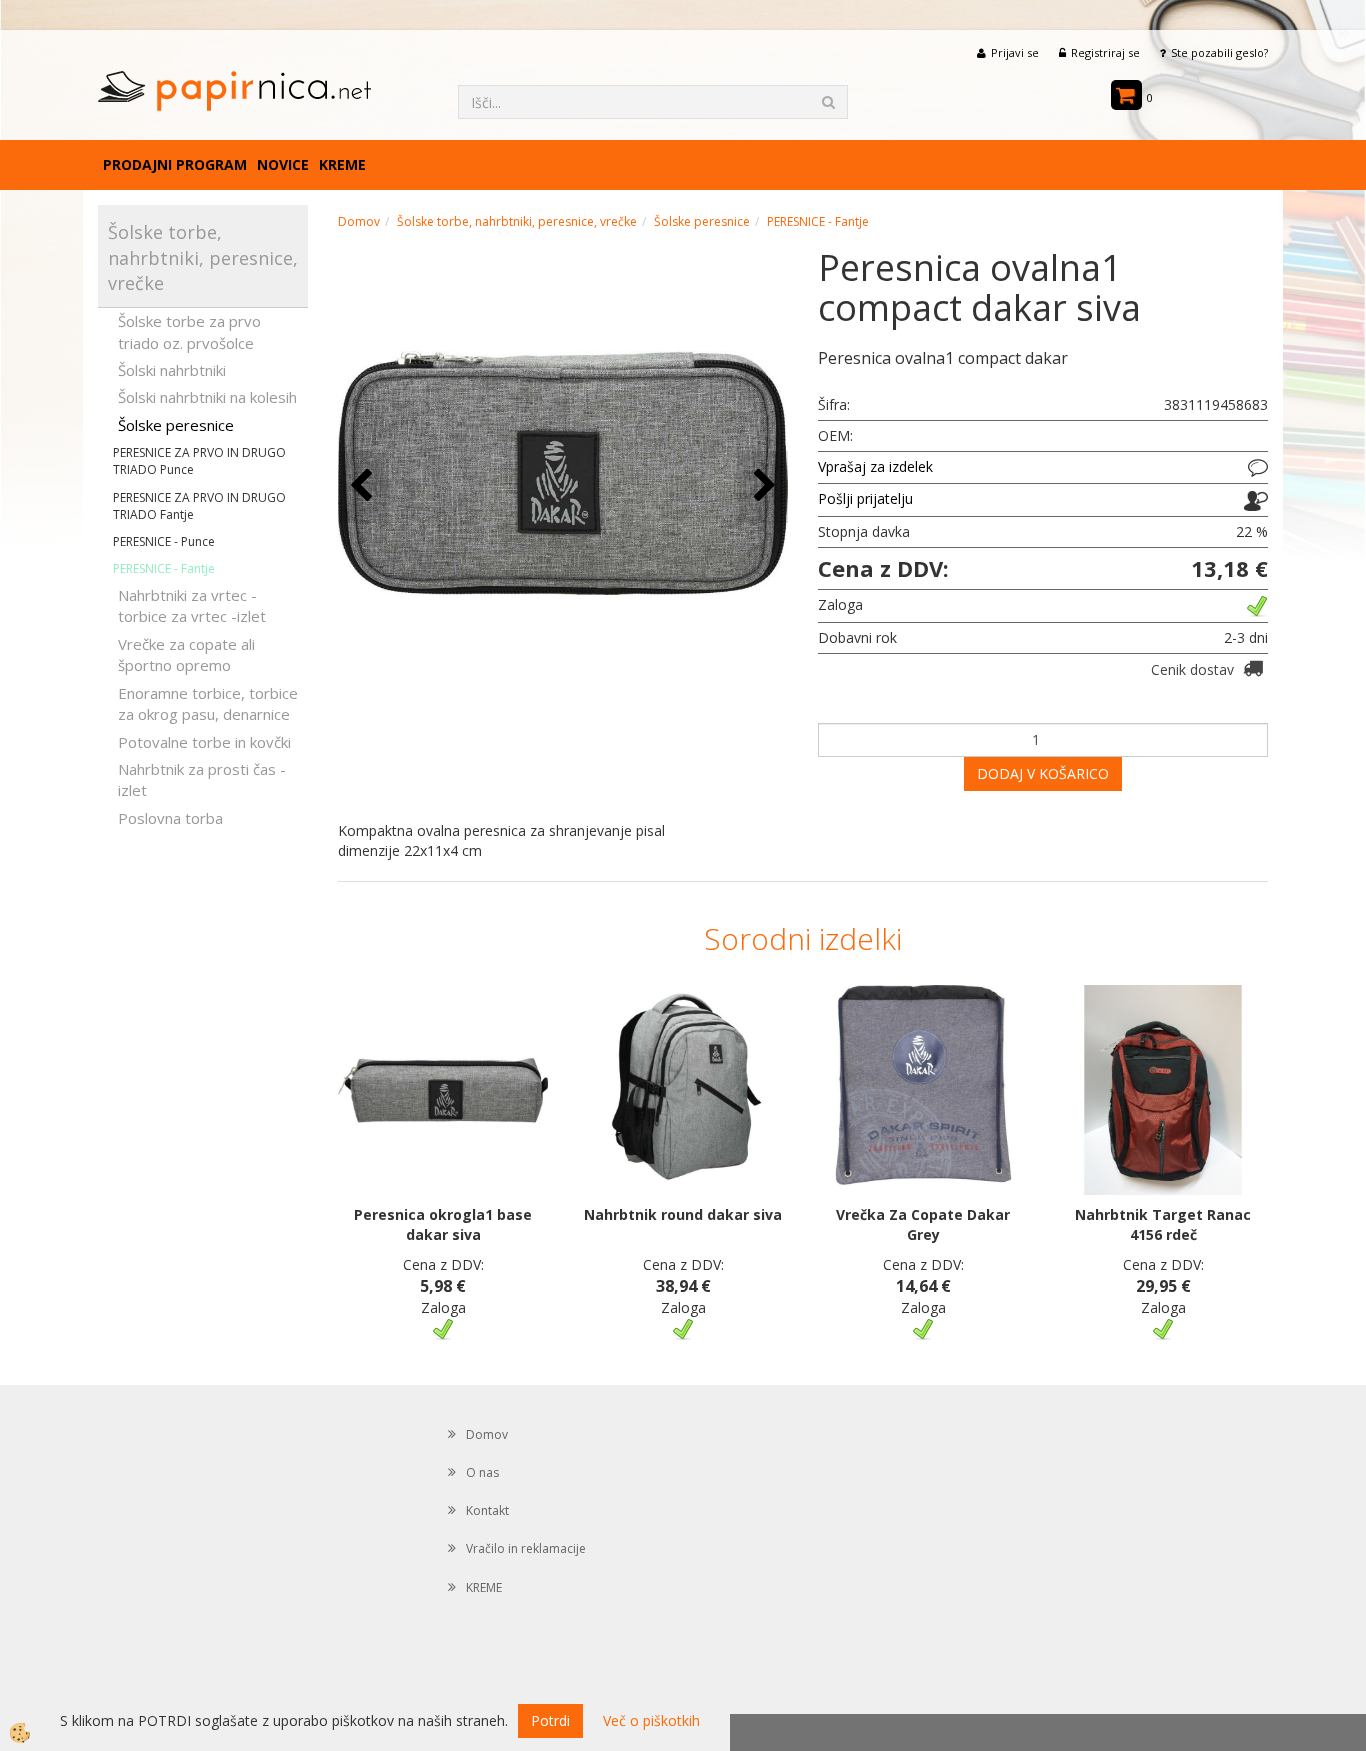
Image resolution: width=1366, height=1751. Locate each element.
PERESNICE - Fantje (164, 568)
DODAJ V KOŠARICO (1043, 773)
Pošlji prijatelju (865, 498)
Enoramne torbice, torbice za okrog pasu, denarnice (208, 703)
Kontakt (487, 1510)
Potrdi (550, 1720)
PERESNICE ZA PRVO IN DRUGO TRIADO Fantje (199, 506)
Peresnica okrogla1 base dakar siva (443, 1224)
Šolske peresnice (176, 425)
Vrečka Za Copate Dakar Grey (923, 1224)
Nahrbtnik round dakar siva (683, 1214)
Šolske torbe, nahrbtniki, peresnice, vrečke (517, 221)
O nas (482, 1472)
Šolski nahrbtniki (172, 370)
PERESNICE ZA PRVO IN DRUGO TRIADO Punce (199, 461)
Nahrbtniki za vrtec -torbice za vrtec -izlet (192, 605)
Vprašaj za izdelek (875, 466)
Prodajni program (175, 164)
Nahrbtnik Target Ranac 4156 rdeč (1163, 1224)
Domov (359, 221)
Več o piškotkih (651, 1720)
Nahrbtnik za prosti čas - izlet (202, 779)
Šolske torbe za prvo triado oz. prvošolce (189, 331)
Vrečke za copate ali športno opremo (186, 654)
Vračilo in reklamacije (526, 1548)
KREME (342, 164)
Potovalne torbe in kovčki (204, 742)
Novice (283, 164)
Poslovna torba (170, 818)
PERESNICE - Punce (164, 541)
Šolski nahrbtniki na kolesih (207, 397)
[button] (762, 486)
